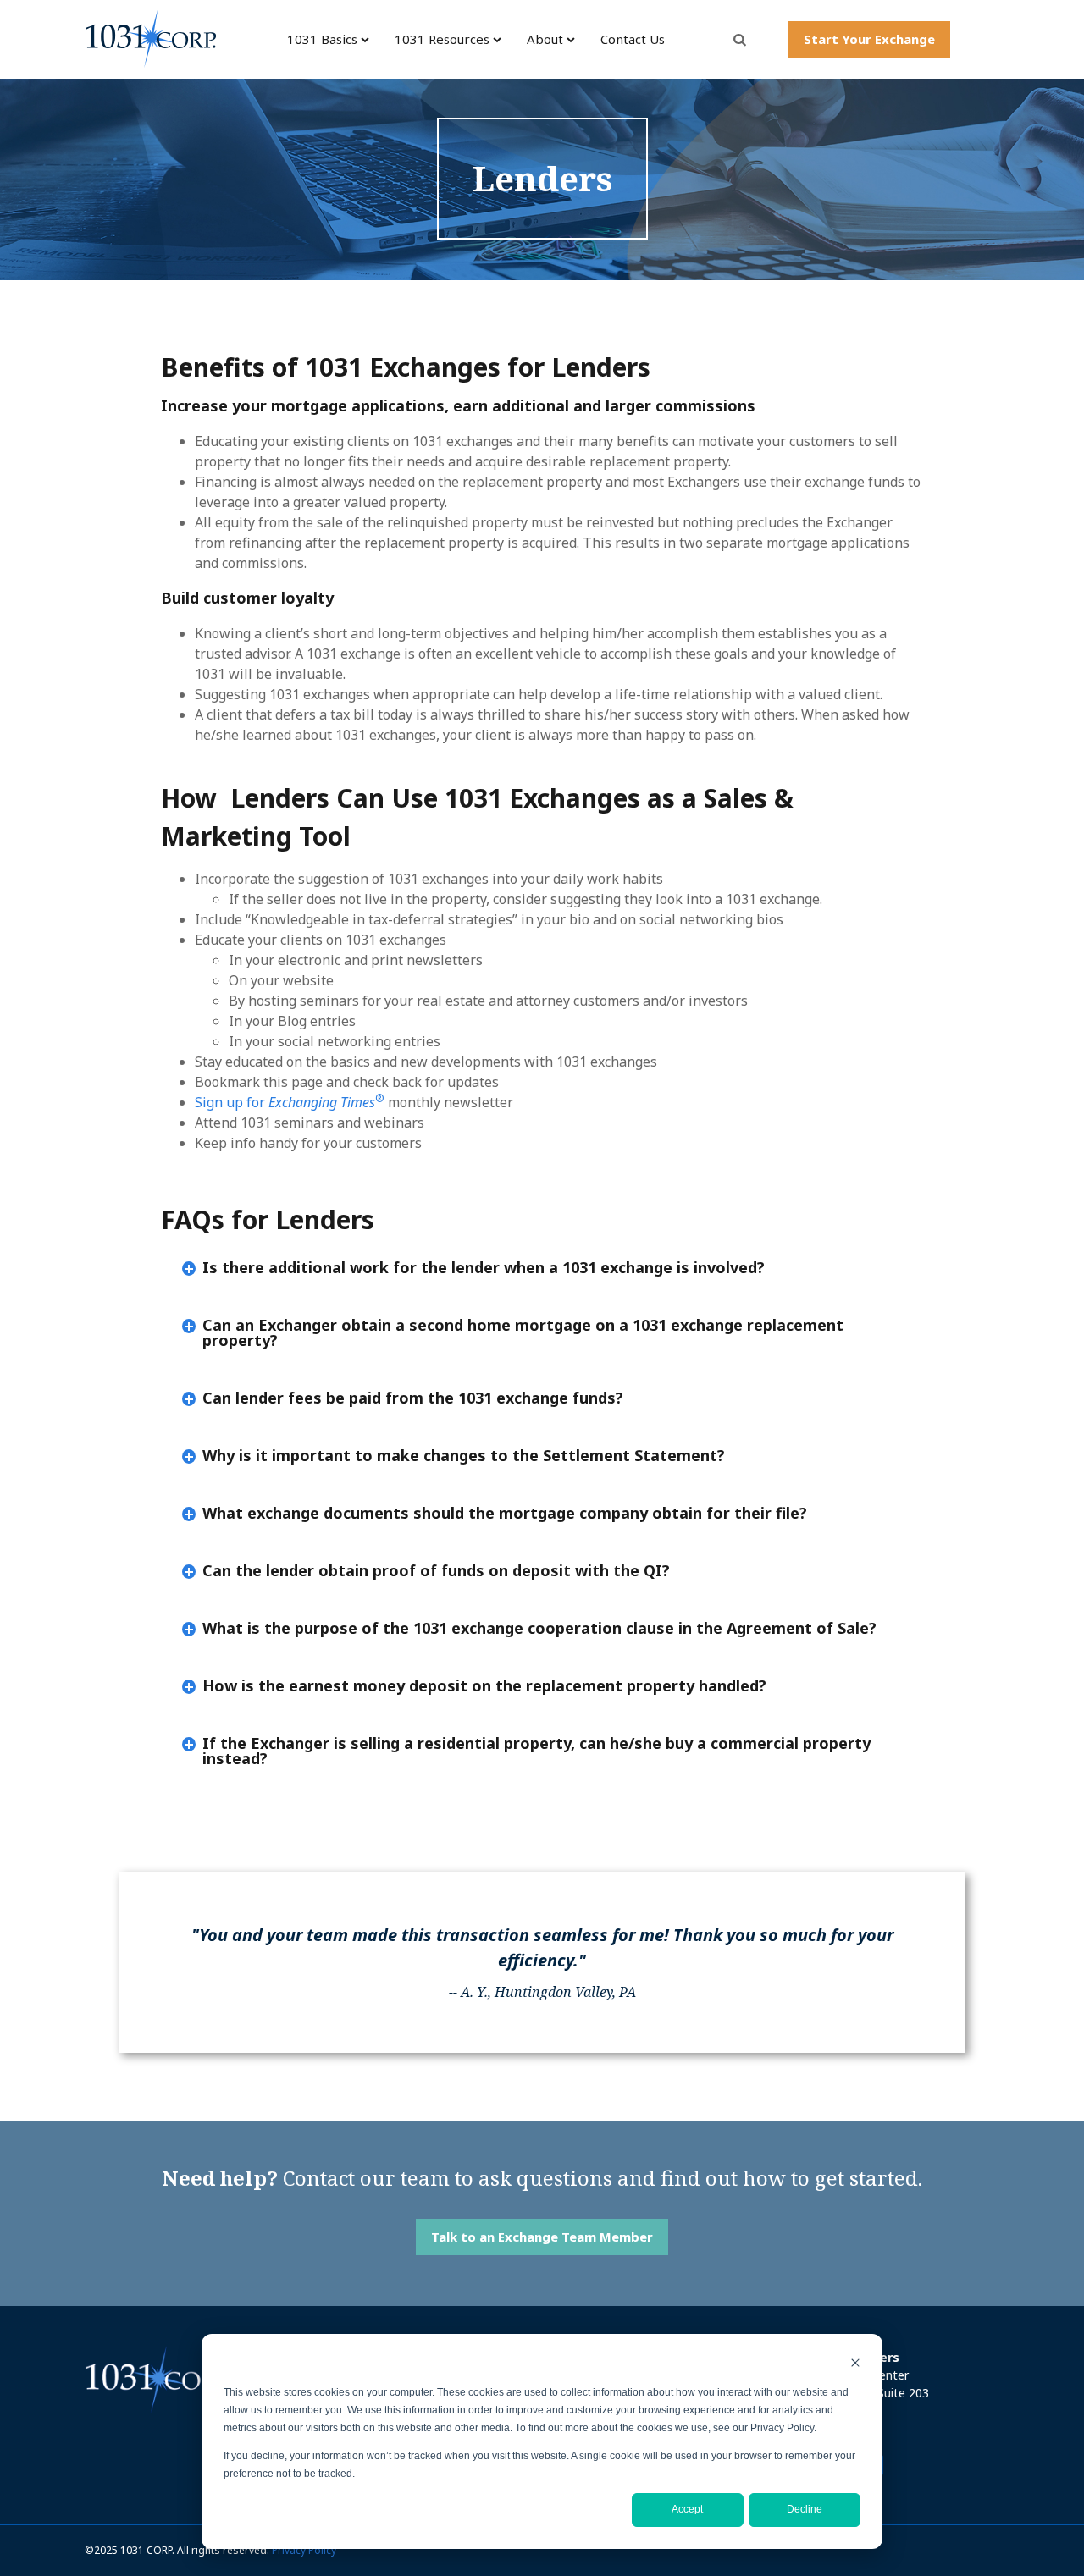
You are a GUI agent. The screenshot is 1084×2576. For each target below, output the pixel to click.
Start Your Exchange (869, 39)
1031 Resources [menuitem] (442, 39)
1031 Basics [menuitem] (322, 39)
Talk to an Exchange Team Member (542, 2237)
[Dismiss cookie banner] (855, 2365)
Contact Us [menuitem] (633, 39)
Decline (805, 2509)
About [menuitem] (545, 39)
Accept (687, 2509)
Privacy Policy (304, 2550)
